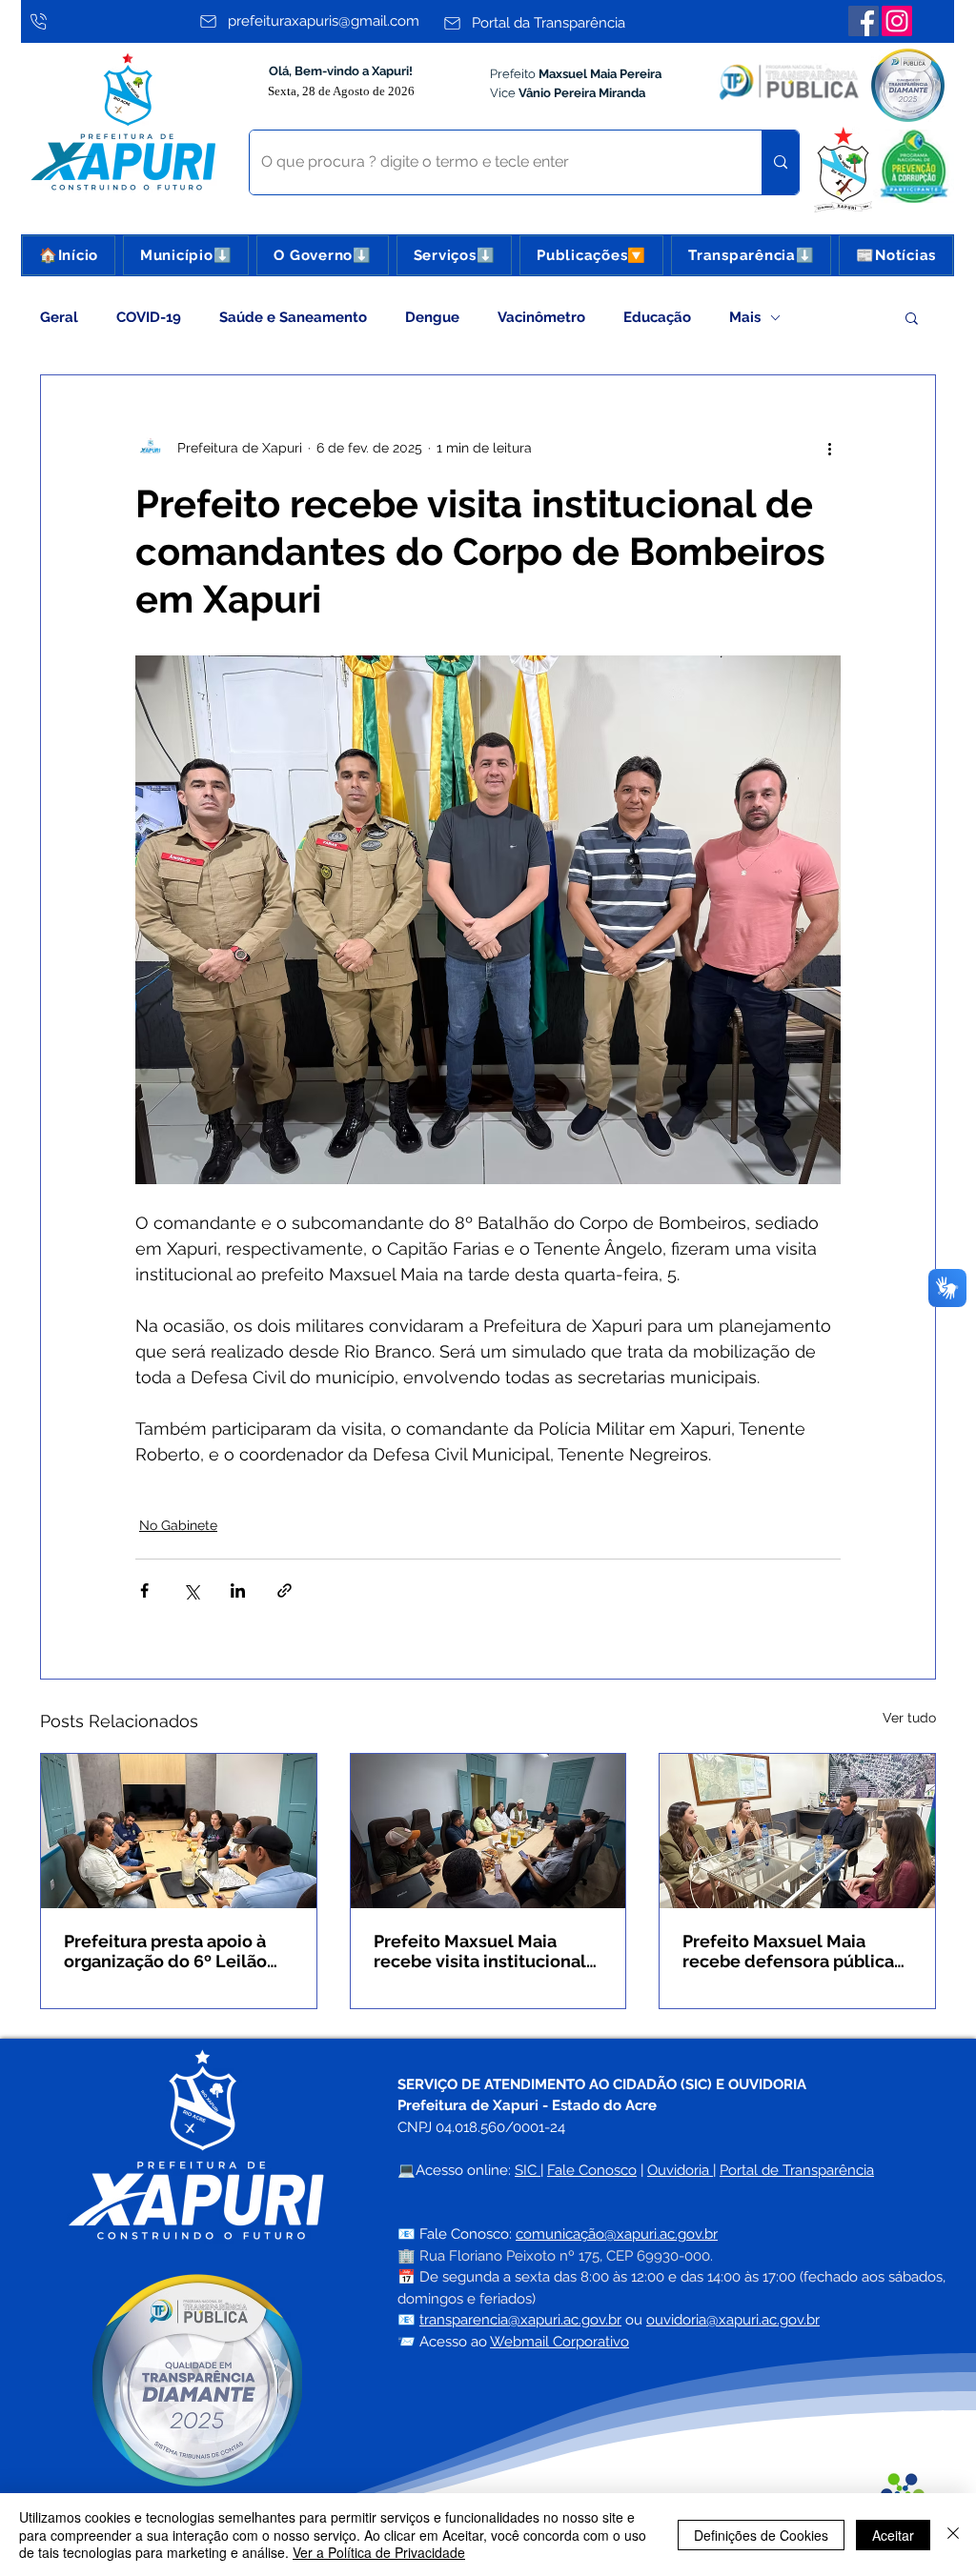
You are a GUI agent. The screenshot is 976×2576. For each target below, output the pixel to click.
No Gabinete (178, 1525)
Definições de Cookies (761, 2535)
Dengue (432, 317)
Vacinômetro (541, 317)
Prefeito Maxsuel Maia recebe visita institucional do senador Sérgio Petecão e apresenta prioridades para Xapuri (485, 1951)
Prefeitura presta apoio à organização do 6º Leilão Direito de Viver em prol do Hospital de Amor (174, 1951)
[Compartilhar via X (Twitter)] (191, 1590)
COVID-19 (149, 317)
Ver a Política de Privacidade (379, 2552)
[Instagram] (897, 21)
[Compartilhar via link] (285, 1590)
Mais (745, 317)
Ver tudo (909, 1718)
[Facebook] (864, 21)
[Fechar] (953, 2535)
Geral (59, 317)
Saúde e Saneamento (293, 317)
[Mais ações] (829, 448)
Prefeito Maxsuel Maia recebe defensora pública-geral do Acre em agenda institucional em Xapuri (792, 1951)
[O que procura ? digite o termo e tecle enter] (780, 162)
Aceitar (893, 2535)
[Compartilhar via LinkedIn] (238, 1590)
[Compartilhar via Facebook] (144, 1590)
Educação (657, 317)
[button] (186, 255)
